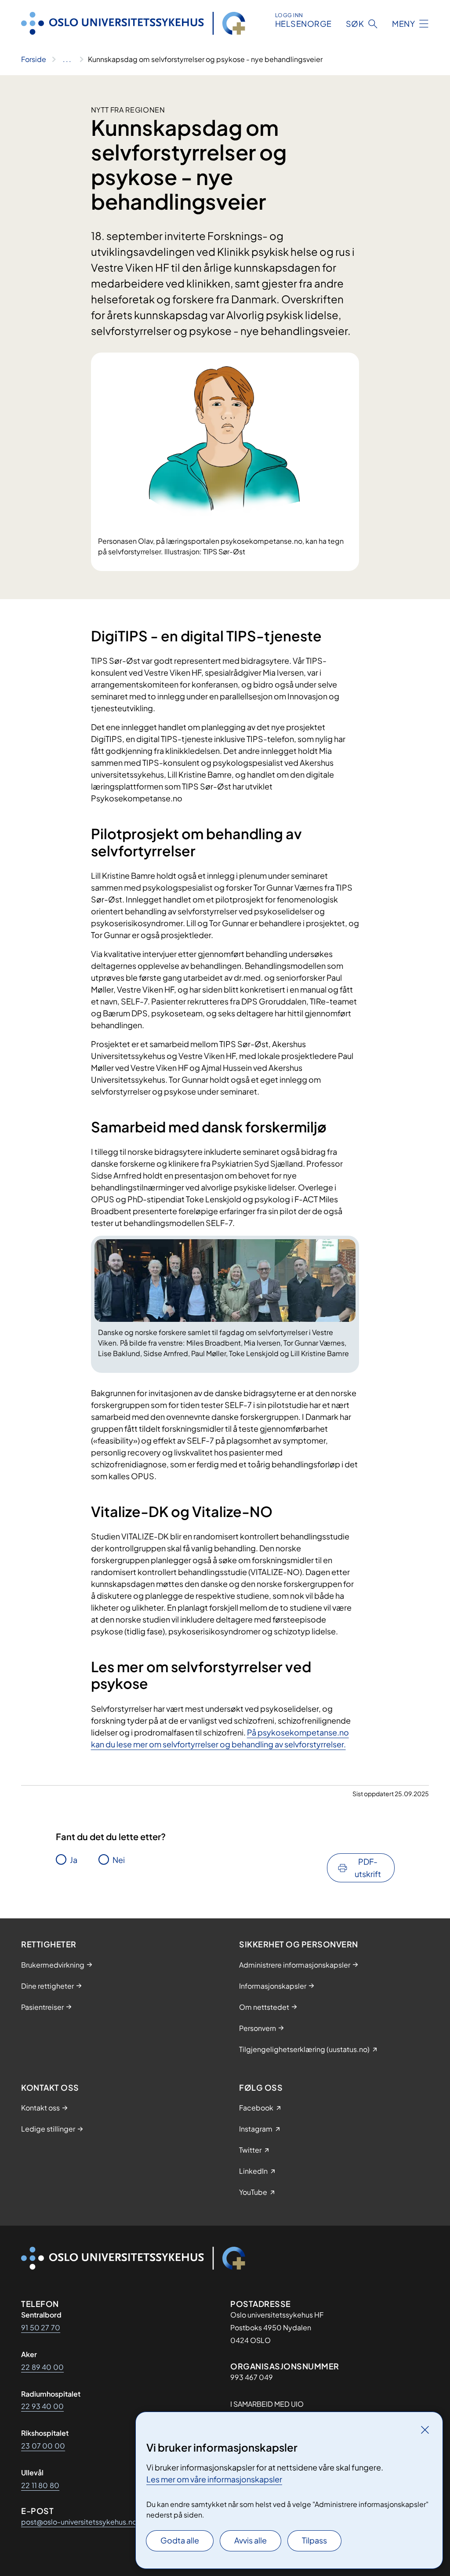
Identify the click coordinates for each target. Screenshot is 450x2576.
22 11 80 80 (40, 2485)
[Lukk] (425, 2430)
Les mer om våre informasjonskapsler (214, 2479)
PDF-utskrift (368, 1868)
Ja (74, 1860)
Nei (119, 1860)
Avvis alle (250, 2540)
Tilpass (314, 2540)
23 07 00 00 (43, 2446)
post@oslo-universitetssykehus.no (79, 2522)
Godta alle (180, 2540)
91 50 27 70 (41, 2327)
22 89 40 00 (42, 2367)
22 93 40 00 (42, 2406)
